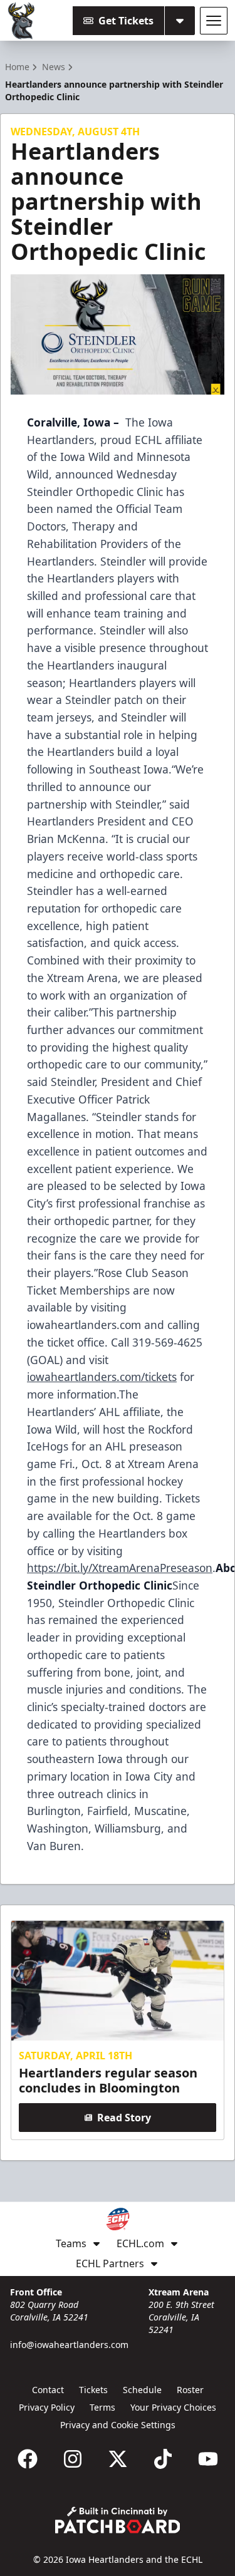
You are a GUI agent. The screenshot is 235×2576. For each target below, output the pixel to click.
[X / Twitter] (118, 2459)
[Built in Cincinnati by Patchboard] (118, 2520)
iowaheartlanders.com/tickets (102, 1377)
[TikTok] (163, 2459)
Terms (102, 2407)
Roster (190, 2390)
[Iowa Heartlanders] (22, 21)
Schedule (142, 2390)
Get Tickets (126, 21)
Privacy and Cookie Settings (118, 2425)
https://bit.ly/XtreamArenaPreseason (120, 1568)
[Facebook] (28, 2459)
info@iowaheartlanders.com (69, 2345)
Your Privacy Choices (173, 2407)
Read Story (124, 2118)
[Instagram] (73, 2459)
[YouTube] (208, 2459)
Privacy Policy (47, 2407)
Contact (48, 2390)
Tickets (93, 2390)
